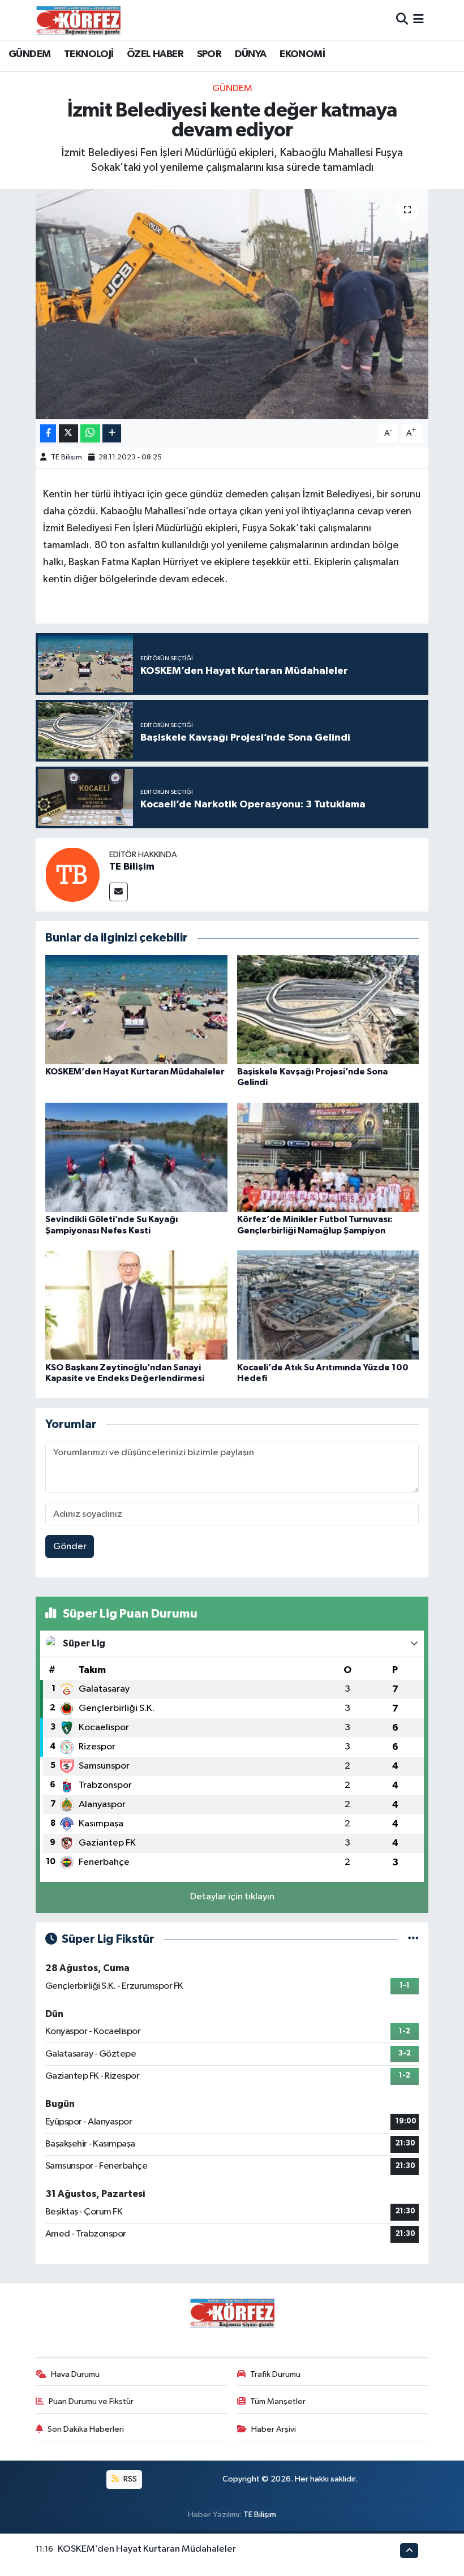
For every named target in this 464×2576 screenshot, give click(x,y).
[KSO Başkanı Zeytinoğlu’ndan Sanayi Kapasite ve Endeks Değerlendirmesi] (136, 1305)
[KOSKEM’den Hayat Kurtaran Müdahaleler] (136, 1010)
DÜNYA (251, 54)
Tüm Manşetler (278, 2401)
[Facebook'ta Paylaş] (48, 434)
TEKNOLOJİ (89, 54)
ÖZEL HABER (155, 54)
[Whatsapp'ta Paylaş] (90, 434)
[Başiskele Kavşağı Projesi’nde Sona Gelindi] (328, 1010)
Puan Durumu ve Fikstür (91, 2401)
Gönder (70, 1547)
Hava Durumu (75, 2374)
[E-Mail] (119, 892)
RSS (129, 2479)
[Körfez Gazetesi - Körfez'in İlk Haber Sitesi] (78, 20)
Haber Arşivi (274, 2429)
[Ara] (402, 20)
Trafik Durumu (275, 2374)
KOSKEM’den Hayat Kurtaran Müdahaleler (135, 1072)
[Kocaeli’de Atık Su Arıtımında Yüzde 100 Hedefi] (328, 1305)
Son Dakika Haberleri (86, 2429)
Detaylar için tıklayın (232, 1897)
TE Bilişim (66, 457)
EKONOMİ (302, 54)
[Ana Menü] (418, 20)
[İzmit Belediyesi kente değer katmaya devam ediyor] (232, 304)
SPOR (209, 54)
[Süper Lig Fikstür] (413, 1939)
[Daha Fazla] (112, 434)
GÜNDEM (29, 54)
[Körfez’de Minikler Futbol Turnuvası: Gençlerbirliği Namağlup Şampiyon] (328, 1157)
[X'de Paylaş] (68, 434)
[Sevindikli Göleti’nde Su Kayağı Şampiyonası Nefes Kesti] (136, 1157)
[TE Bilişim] (72, 874)
